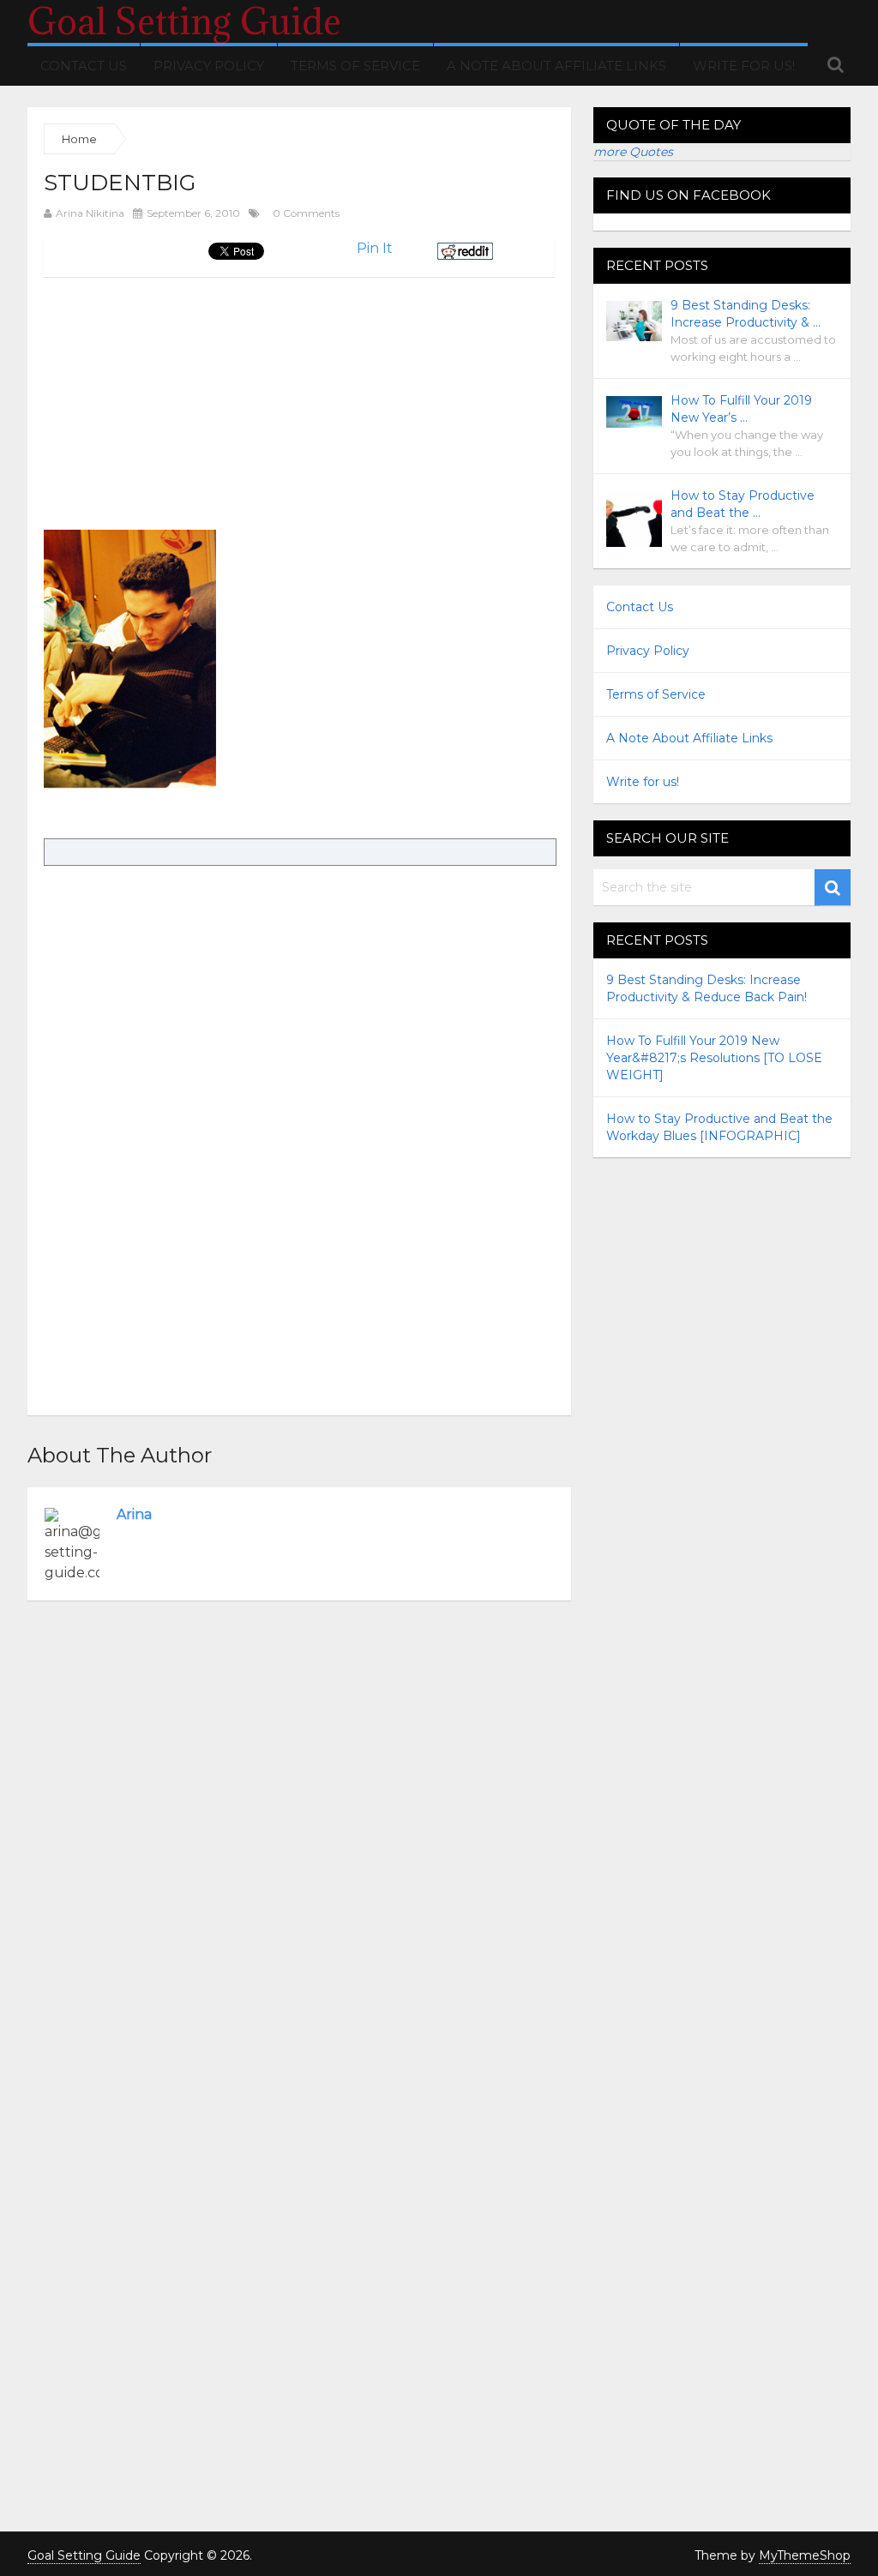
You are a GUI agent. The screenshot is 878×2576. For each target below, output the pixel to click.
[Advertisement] (188, 397)
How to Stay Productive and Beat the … (743, 504)
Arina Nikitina (90, 213)
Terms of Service (355, 66)
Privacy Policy (209, 66)
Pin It (375, 248)
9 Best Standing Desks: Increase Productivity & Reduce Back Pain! (707, 988)
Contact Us (84, 66)
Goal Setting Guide (184, 21)
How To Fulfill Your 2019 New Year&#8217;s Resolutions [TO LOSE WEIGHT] (714, 1058)
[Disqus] (299, 1840)
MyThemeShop (805, 2555)
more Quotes (633, 152)
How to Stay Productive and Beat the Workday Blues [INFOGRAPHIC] (719, 1127)
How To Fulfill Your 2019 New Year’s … (741, 409)
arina (134, 1514)
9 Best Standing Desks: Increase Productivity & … (746, 314)
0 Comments (306, 213)
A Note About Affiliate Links (556, 66)
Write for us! (744, 66)
